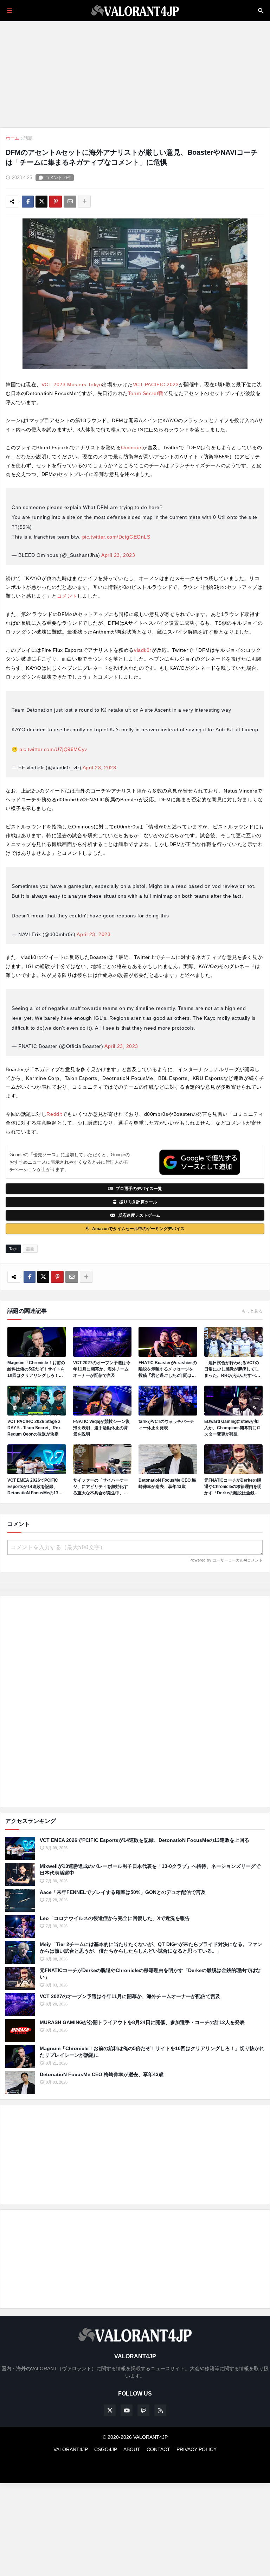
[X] (41, 202)
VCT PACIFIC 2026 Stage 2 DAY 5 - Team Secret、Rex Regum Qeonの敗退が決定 (34, 1428)
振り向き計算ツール (138, 1202)
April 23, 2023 (118, 555)
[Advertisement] (135, 1702)
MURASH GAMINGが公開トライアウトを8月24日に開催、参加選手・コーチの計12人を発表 (142, 2022)
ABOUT (132, 2449)
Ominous (132, 447)
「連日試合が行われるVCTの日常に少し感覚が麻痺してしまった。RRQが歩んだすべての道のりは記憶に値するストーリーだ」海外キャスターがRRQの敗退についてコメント (232, 1369)
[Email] (70, 202)
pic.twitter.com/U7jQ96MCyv (53, 749)
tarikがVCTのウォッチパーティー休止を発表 (166, 1425)
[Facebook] (28, 202)
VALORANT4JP (71, 2449)
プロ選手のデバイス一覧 (139, 1189)
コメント (67, 596)
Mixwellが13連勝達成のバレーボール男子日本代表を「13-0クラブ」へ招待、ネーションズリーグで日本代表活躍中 (150, 1870)
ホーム (12, 138)
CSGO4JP (106, 2449)
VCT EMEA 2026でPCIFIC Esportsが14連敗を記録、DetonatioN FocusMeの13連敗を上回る (35, 1487)
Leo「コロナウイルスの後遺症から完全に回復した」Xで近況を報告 (115, 1918)
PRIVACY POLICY (197, 2449)
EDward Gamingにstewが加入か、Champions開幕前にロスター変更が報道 (233, 1428)
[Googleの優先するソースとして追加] (200, 1162)
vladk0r (143, 650)
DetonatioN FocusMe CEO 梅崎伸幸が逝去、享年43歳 (167, 1483)
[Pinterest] (56, 202)
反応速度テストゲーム (139, 1215)
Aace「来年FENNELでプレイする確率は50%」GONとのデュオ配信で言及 (123, 1892)
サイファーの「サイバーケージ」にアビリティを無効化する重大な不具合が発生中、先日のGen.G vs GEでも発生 (101, 1487)
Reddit (54, 1114)
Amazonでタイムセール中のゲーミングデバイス (138, 1229)
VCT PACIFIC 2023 (156, 384)
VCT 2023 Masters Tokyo (72, 384)
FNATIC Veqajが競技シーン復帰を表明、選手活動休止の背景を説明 (101, 1428)
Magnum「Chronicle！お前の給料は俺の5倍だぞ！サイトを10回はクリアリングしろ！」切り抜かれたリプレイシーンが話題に (36, 1369)
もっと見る (252, 1311)
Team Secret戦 (146, 393)
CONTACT (158, 2449)
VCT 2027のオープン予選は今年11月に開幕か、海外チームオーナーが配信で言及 (102, 1369)
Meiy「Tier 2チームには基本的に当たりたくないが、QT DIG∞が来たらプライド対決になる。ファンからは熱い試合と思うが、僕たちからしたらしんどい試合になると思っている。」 (151, 1948)
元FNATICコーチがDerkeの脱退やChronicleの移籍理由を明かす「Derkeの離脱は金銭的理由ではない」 (233, 1487)
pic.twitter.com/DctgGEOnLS (116, 537)
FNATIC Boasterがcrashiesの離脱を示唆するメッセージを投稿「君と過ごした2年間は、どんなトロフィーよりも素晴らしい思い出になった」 (168, 1369)
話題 (28, 138)
